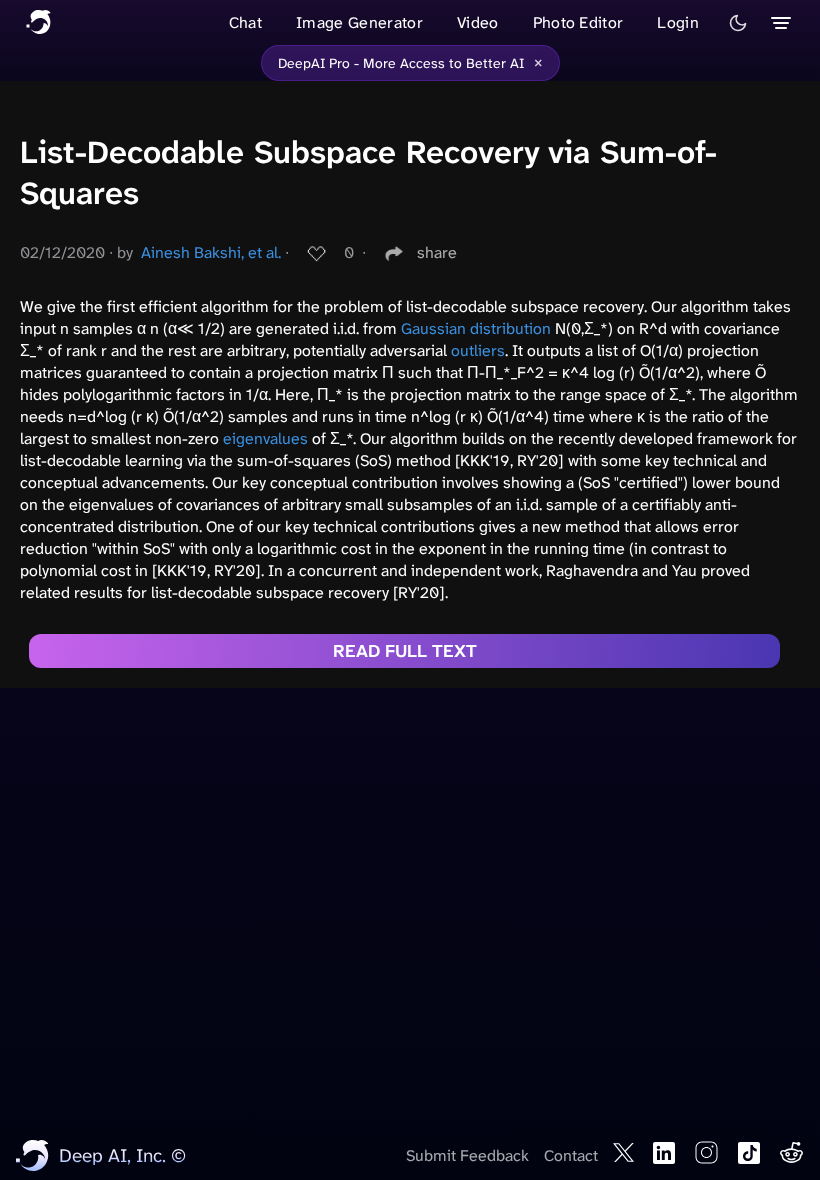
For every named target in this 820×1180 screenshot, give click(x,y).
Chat (245, 22)
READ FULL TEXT (405, 651)
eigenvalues (265, 438)
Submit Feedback (467, 1155)
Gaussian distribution (476, 328)
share (437, 252)
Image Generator (359, 22)
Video (478, 22)
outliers (478, 350)
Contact (571, 1155)
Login (678, 22)
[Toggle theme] (738, 23)
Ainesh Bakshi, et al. (211, 252)
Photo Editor (578, 22)
